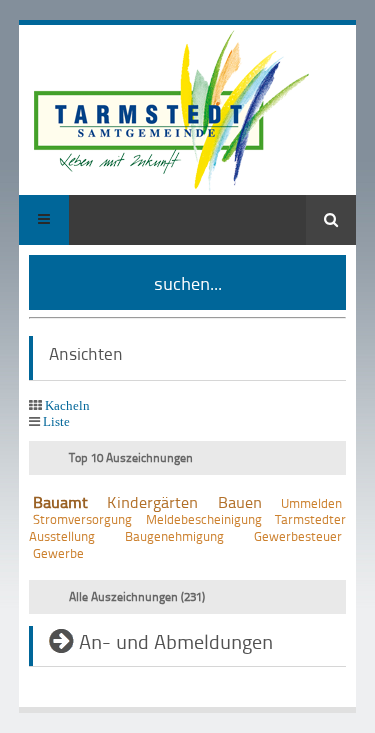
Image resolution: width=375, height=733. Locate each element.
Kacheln (67, 405)
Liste (56, 421)
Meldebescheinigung (204, 519)
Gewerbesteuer (298, 536)
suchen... (188, 282)
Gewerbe (58, 553)
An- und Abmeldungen (176, 641)
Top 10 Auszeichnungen (131, 457)
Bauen (240, 502)
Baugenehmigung (174, 536)
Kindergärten (152, 502)
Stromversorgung (82, 519)
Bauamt (60, 502)
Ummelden (311, 503)
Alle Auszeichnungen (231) (137, 596)
